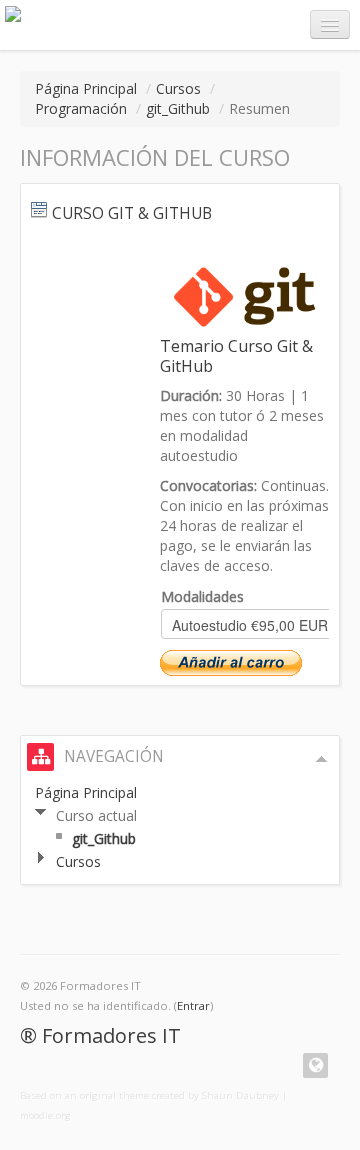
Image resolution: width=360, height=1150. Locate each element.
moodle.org (45, 1115)
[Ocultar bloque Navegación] (322, 759)
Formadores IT (111, 1035)
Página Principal (86, 88)
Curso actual (96, 815)
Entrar (193, 1005)
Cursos (178, 88)
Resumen (259, 108)
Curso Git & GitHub (132, 213)
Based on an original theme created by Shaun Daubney (149, 1095)
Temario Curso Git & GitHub (236, 356)
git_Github (178, 108)
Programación (81, 108)
